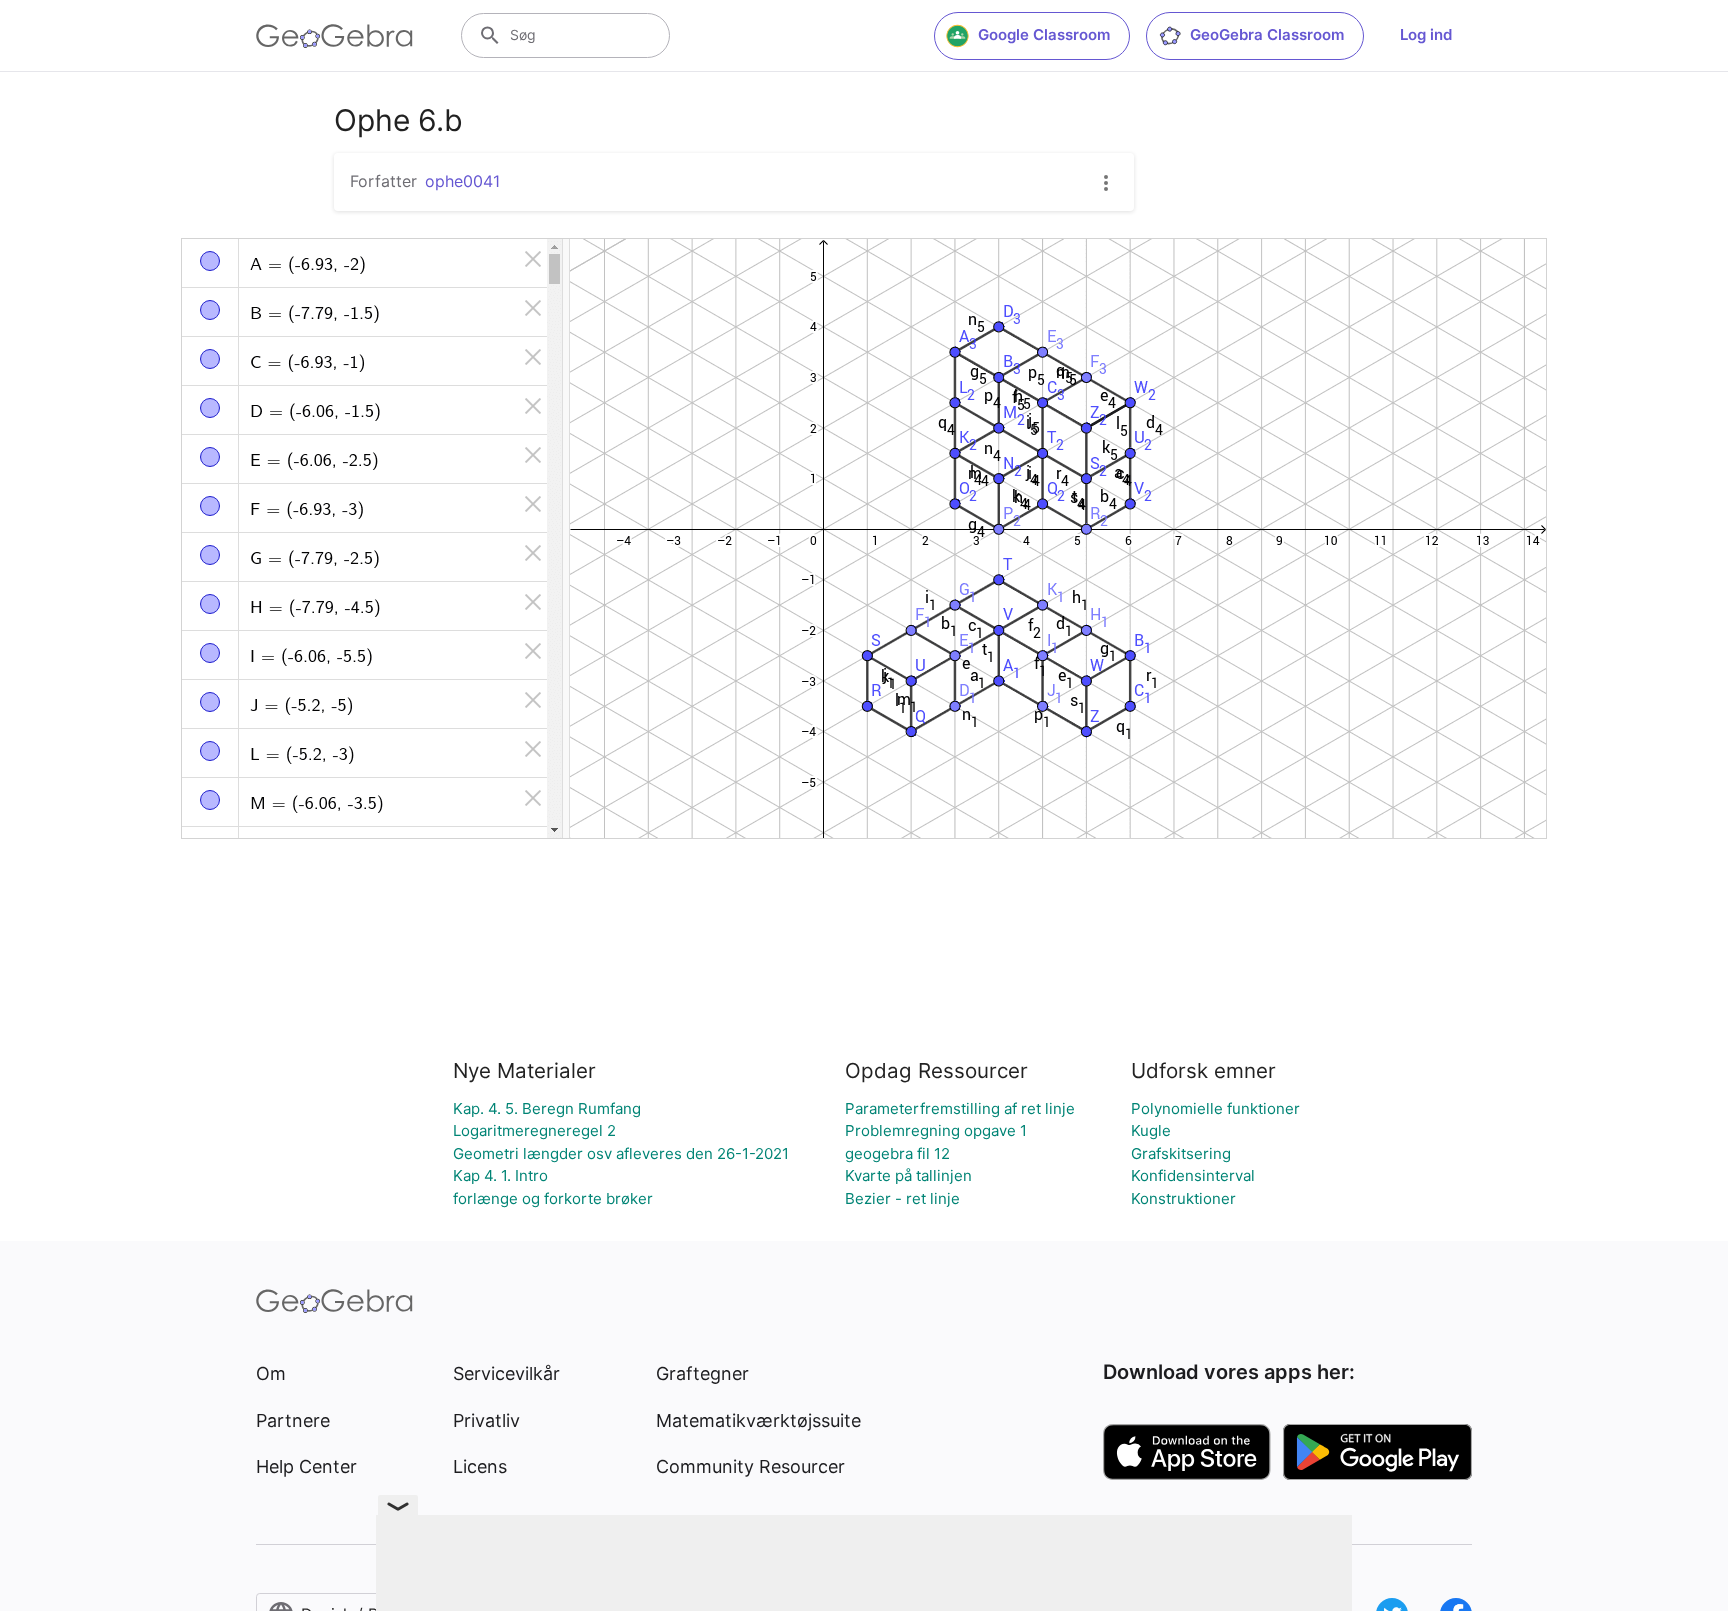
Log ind (1426, 34)
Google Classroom (1044, 34)
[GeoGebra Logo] (334, 36)
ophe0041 (462, 181)
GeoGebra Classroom (1267, 34)
